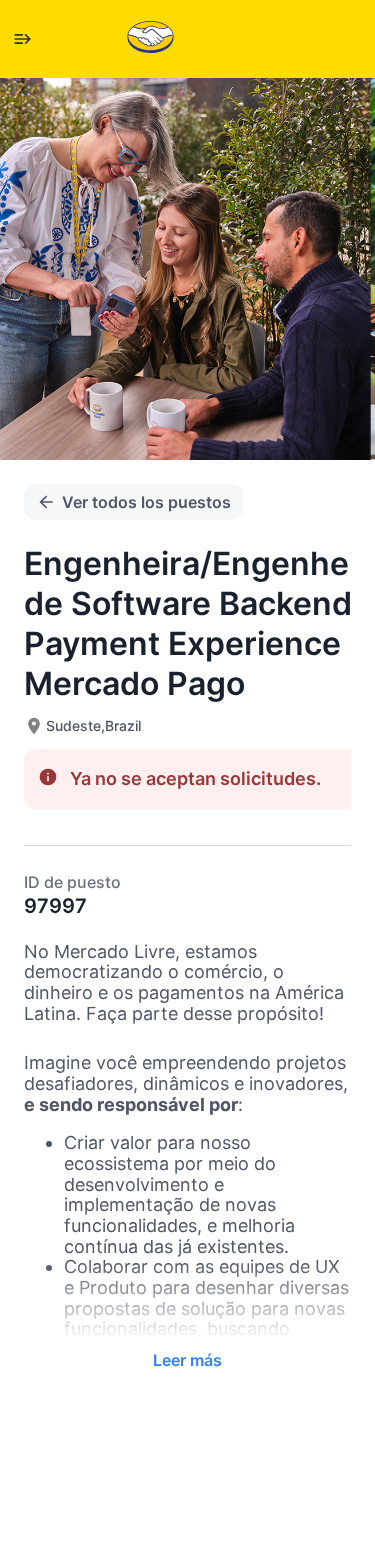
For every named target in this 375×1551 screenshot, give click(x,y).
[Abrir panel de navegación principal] (22, 39)
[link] (150, 38)
